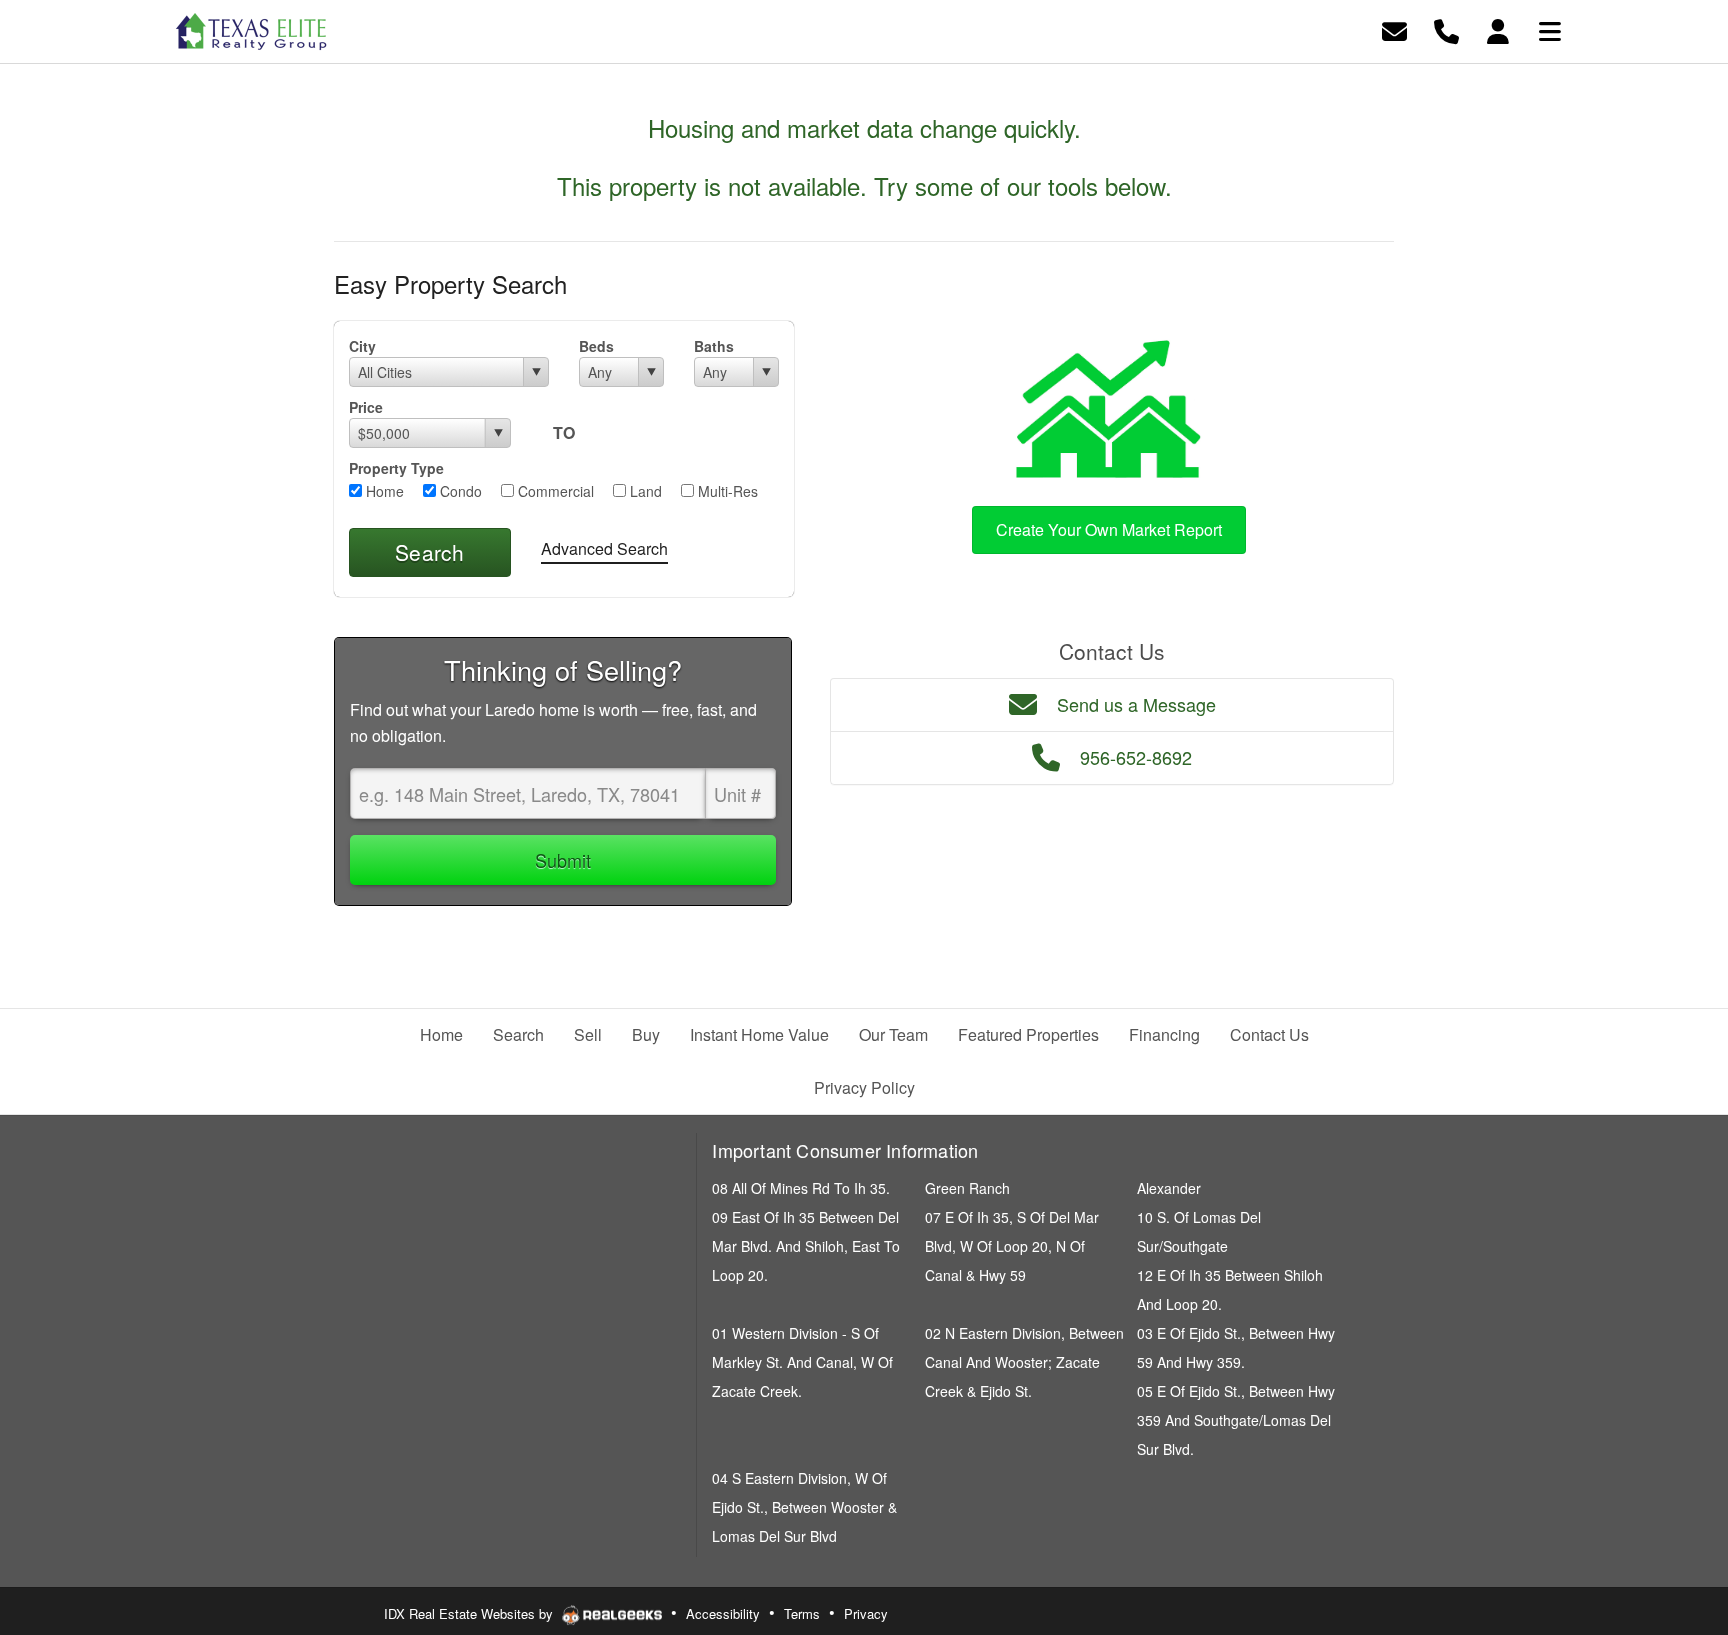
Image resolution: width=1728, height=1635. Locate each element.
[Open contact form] (1394, 29)
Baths (714, 346)
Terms (802, 1613)
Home (383, 491)
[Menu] (1550, 29)
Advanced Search (604, 548)
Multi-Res (726, 491)
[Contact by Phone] (1446, 29)
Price (366, 407)
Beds (596, 346)
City (362, 346)
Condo (459, 491)
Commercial (554, 491)
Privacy (866, 1613)
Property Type (396, 468)
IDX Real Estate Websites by (470, 1613)
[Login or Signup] (1498, 29)
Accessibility (723, 1613)
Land (644, 491)
